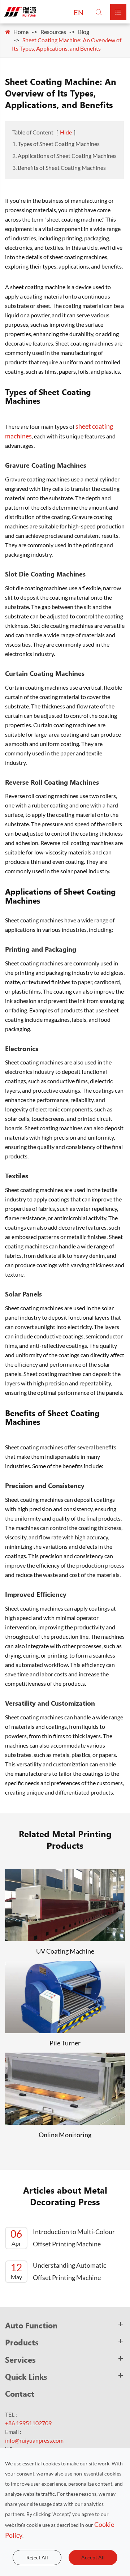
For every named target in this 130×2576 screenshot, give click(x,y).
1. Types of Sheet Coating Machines (56, 144)
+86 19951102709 (28, 2423)
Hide (66, 132)
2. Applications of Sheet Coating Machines (64, 156)
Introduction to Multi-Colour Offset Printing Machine (63, 2238)
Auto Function (31, 2325)
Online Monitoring (65, 2135)
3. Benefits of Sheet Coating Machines (59, 168)
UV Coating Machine (65, 1951)
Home (21, 32)
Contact (20, 2393)
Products (22, 2342)
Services (20, 2359)
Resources (53, 32)
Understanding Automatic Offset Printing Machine (58, 2271)
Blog (84, 32)
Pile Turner (65, 2043)
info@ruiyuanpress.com (34, 2440)
